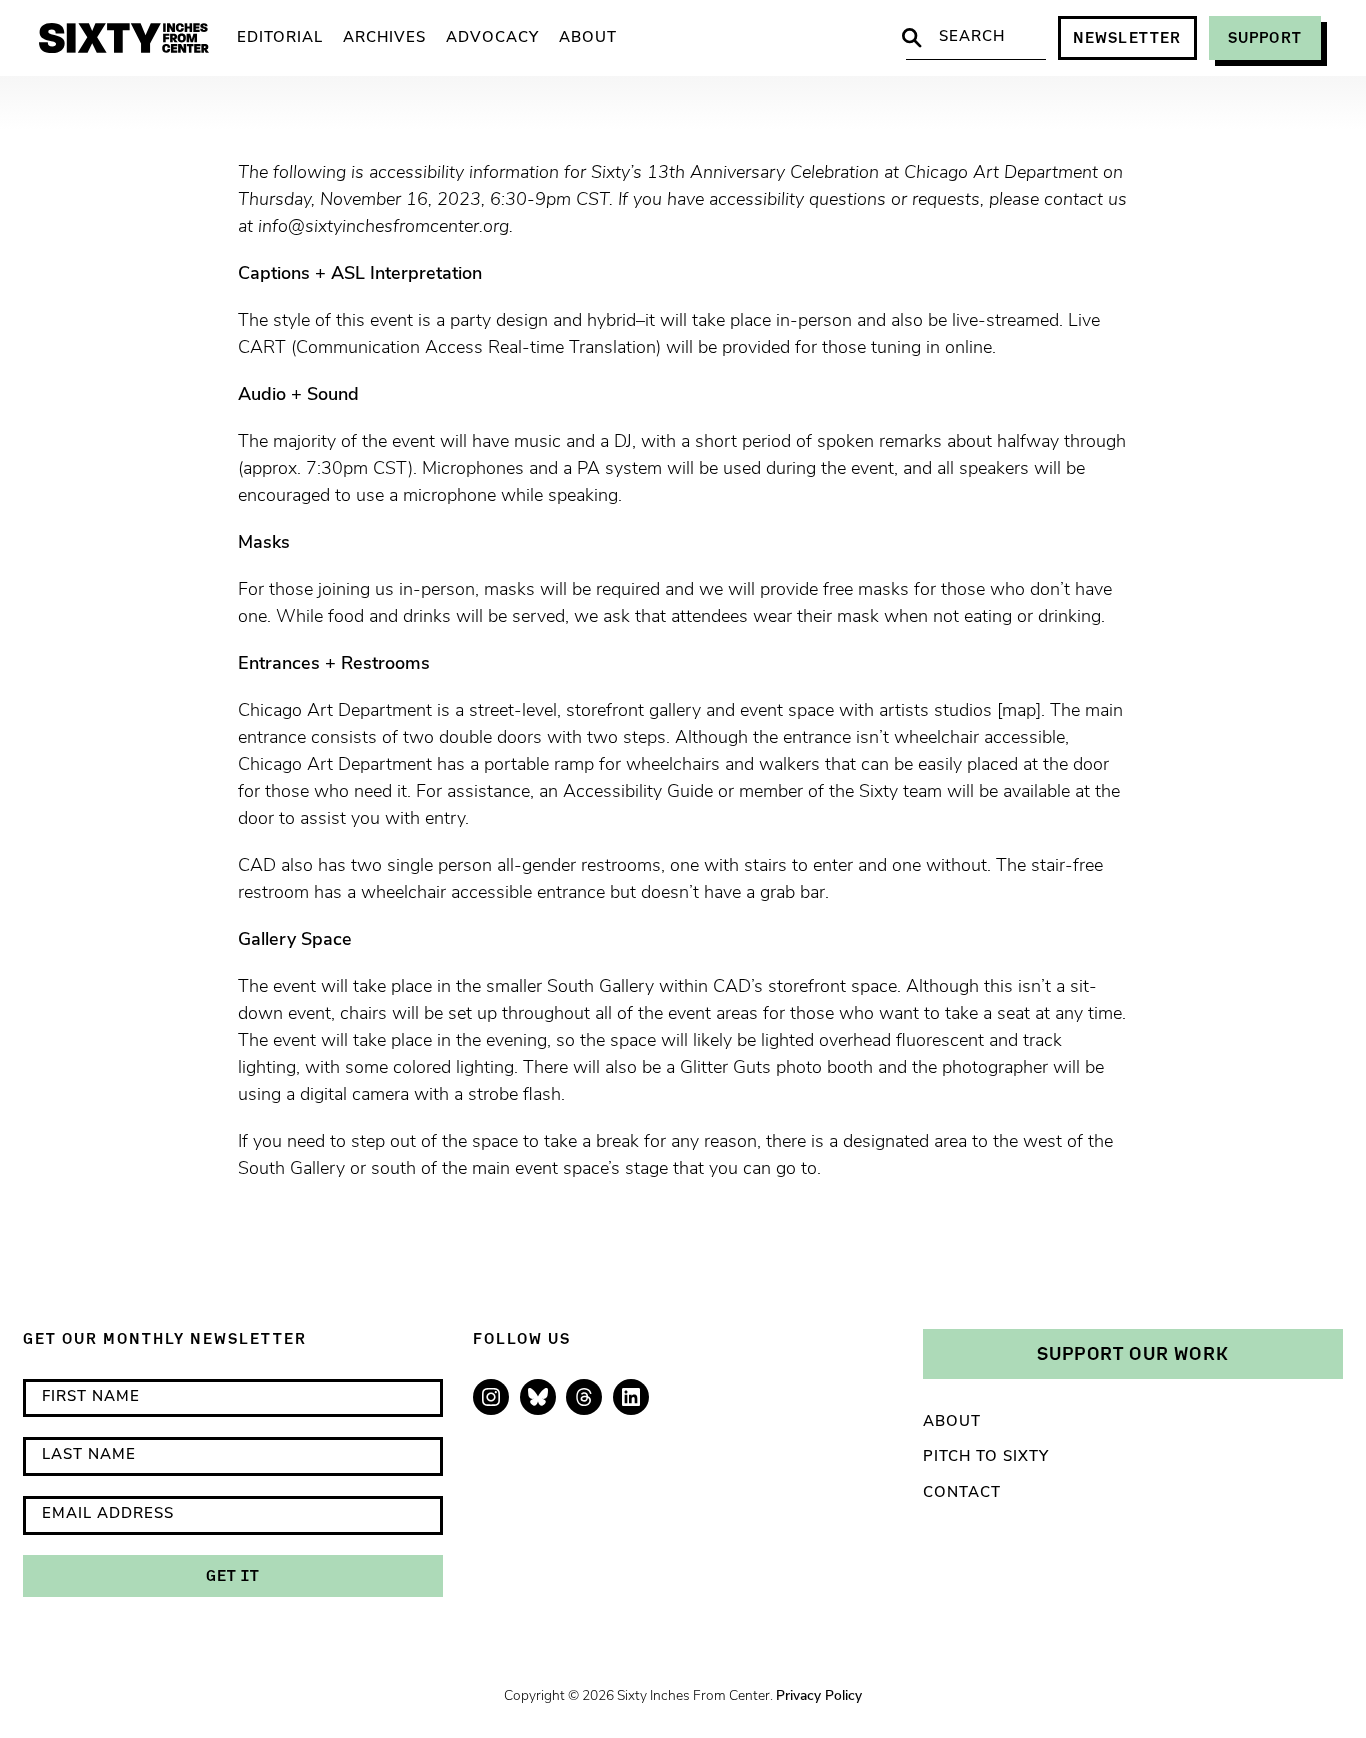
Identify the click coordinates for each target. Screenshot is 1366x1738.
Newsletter (1127, 37)
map (1019, 712)
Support (1265, 37)
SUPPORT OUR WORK (1133, 1353)
